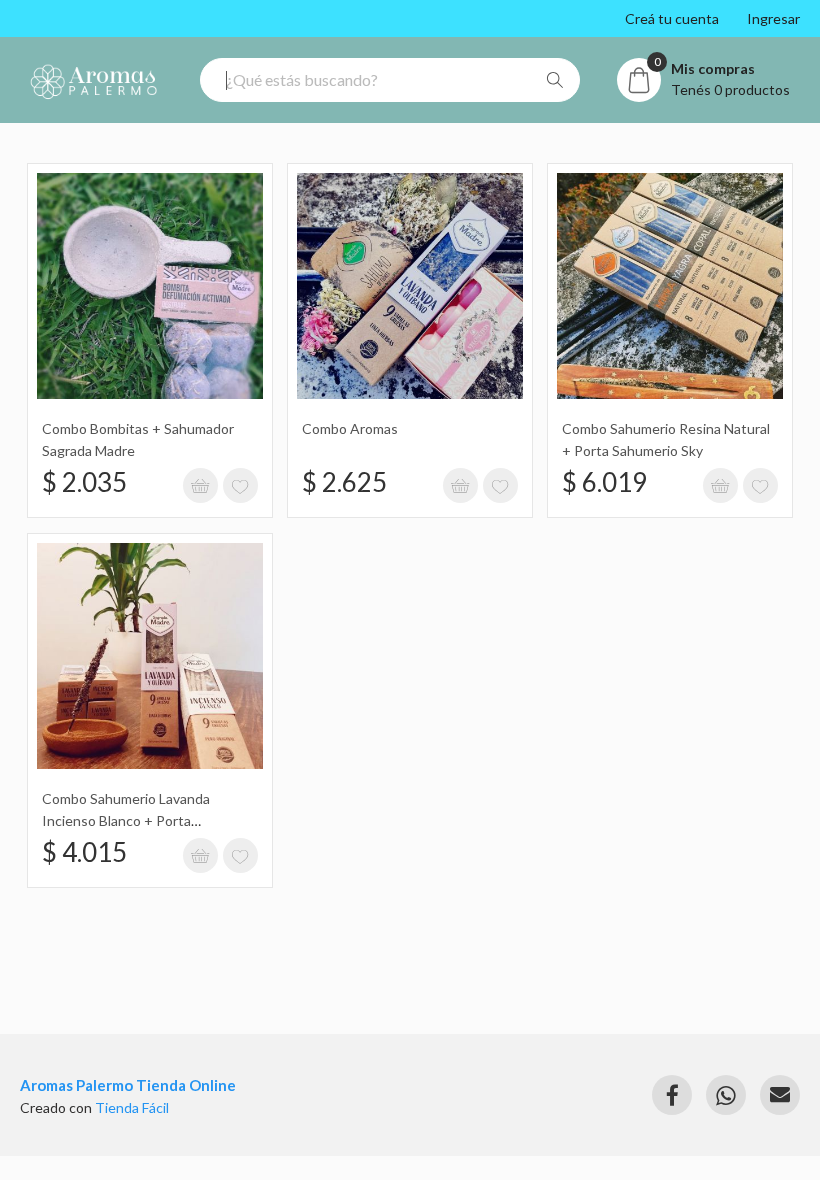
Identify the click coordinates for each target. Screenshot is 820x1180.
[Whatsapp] (726, 1095)
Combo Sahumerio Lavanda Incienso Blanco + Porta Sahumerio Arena (126, 821)
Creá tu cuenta (672, 18)
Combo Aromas (350, 428)
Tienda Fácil (132, 1107)
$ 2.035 (84, 482)
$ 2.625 (344, 482)
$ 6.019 (604, 482)
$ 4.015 (84, 852)
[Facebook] (672, 1095)
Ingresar (773, 18)
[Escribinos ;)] (780, 1095)
